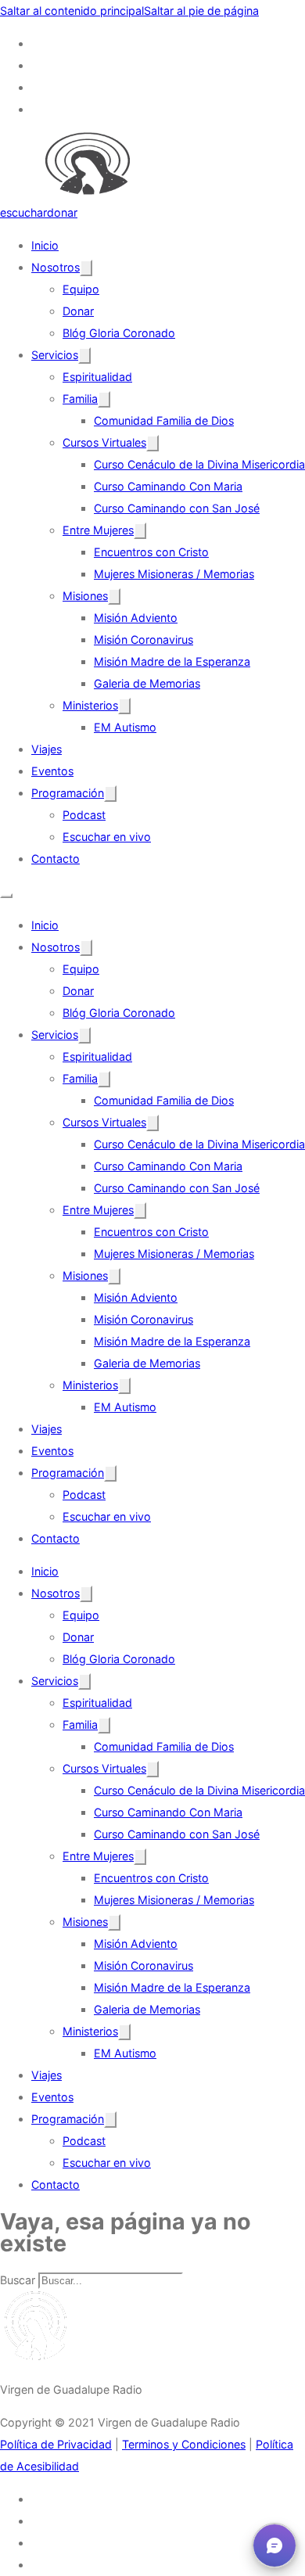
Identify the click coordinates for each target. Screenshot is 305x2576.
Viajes (47, 749)
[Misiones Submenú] (114, 596)
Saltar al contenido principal (72, 11)
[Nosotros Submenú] (86, 268)
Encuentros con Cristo (151, 552)
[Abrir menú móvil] (6, 896)
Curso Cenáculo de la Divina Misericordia (199, 464)
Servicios (55, 355)
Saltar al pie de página (201, 11)
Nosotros (56, 267)
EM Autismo (125, 727)
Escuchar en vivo (107, 837)
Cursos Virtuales (104, 442)
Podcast (84, 815)
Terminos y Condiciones (184, 2444)
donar (62, 212)
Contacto (56, 859)
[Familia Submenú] (104, 399)
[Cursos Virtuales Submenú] (152, 443)
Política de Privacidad (56, 2444)
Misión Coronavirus (144, 640)
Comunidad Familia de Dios (164, 420)
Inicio (45, 245)
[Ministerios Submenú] (124, 706)
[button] (274, 2545)
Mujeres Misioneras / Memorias (174, 574)
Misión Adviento (136, 618)
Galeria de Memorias (147, 683)
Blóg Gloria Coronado (119, 333)
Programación (68, 793)
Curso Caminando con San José (177, 508)
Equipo (81, 289)
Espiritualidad (97, 377)
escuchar (23, 212)
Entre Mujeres (98, 530)
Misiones (85, 596)
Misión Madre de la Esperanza (172, 661)
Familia (80, 399)
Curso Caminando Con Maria (168, 486)
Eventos (52, 771)
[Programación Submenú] (110, 794)
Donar (78, 311)
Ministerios (90, 705)
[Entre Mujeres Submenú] (140, 531)
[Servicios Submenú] (84, 356)
